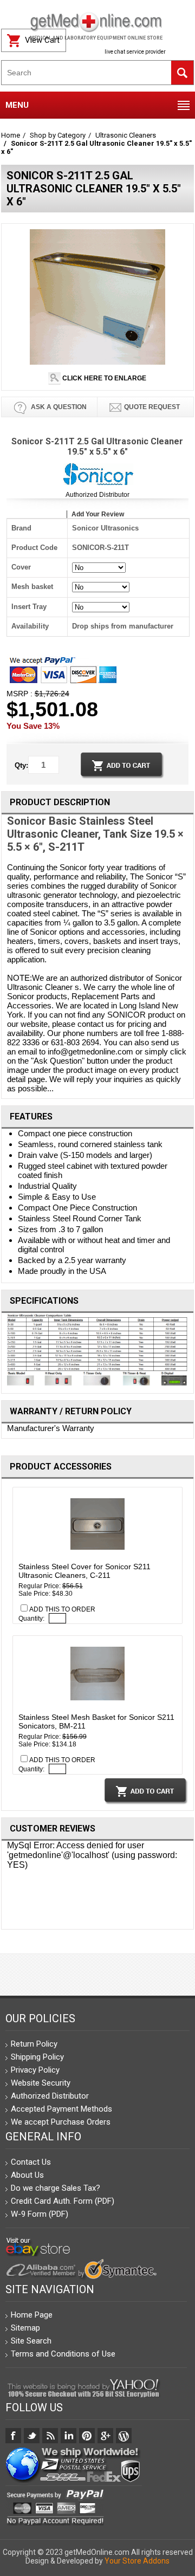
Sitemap (25, 2328)
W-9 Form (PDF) (40, 2214)
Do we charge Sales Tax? (56, 2188)
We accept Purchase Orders (61, 2122)
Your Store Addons (137, 2561)
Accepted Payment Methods (61, 2109)
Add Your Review (98, 514)
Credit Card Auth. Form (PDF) (63, 2201)
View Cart (42, 40)
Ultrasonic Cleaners (126, 135)
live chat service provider (135, 52)
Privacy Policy (35, 2070)
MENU (17, 105)
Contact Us (31, 2162)
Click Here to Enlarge (103, 378)
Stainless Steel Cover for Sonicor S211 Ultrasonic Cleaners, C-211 (84, 1571)
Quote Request (152, 407)
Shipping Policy (37, 2057)
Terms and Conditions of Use (63, 2354)
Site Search (31, 2341)
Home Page (32, 2315)
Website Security (41, 2083)
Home (11, 135)
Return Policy (34, 2044)
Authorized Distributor (97, 495)
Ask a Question (58, 407)
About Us (27, 2175)
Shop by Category (58, 135)
